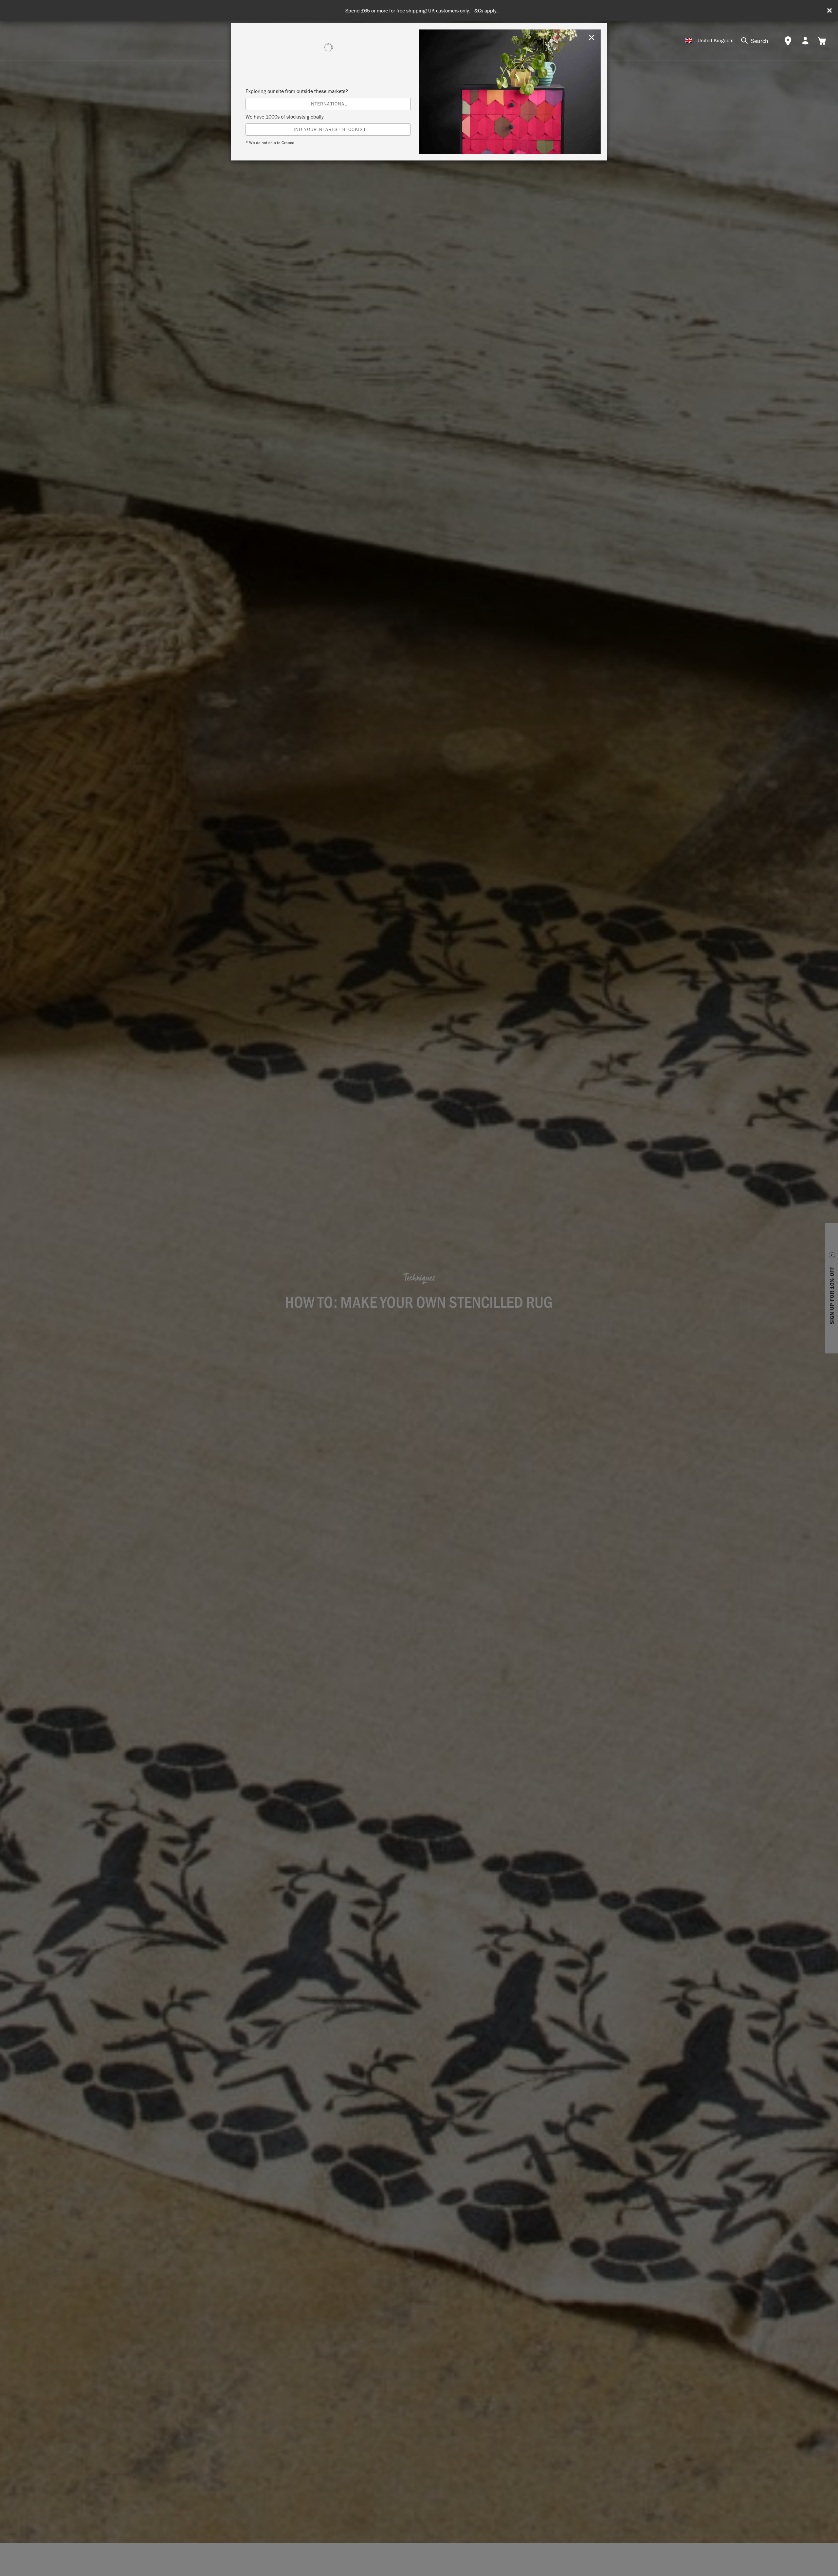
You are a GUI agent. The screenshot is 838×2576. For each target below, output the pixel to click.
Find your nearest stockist (328, 129)
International (328, 104)
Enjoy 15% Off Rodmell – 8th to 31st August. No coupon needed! (422, 11)
